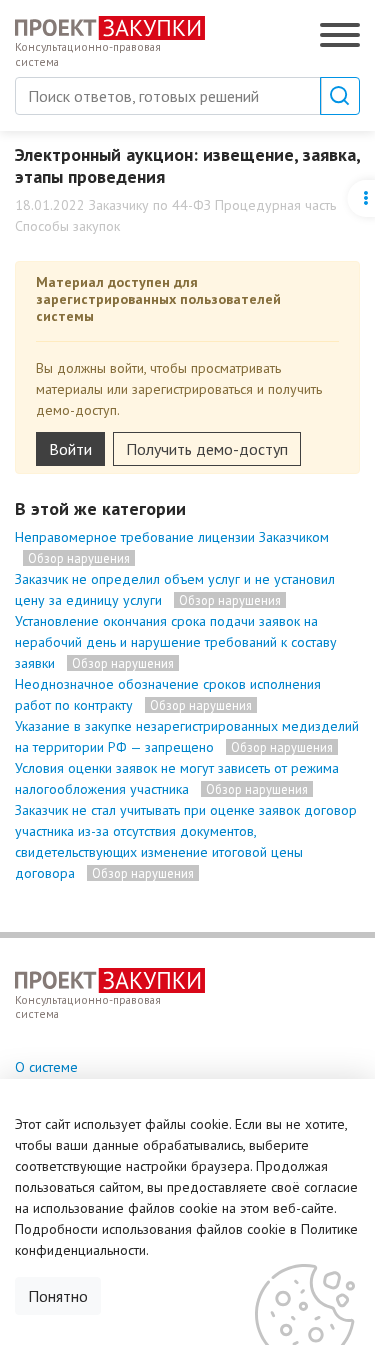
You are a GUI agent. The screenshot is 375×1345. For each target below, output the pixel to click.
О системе (46, 1067)
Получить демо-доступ (207, 449)
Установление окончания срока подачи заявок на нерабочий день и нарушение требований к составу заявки (176, 642)
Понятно (58, 1296)
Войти (70, 449)
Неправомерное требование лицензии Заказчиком (172, 537)
